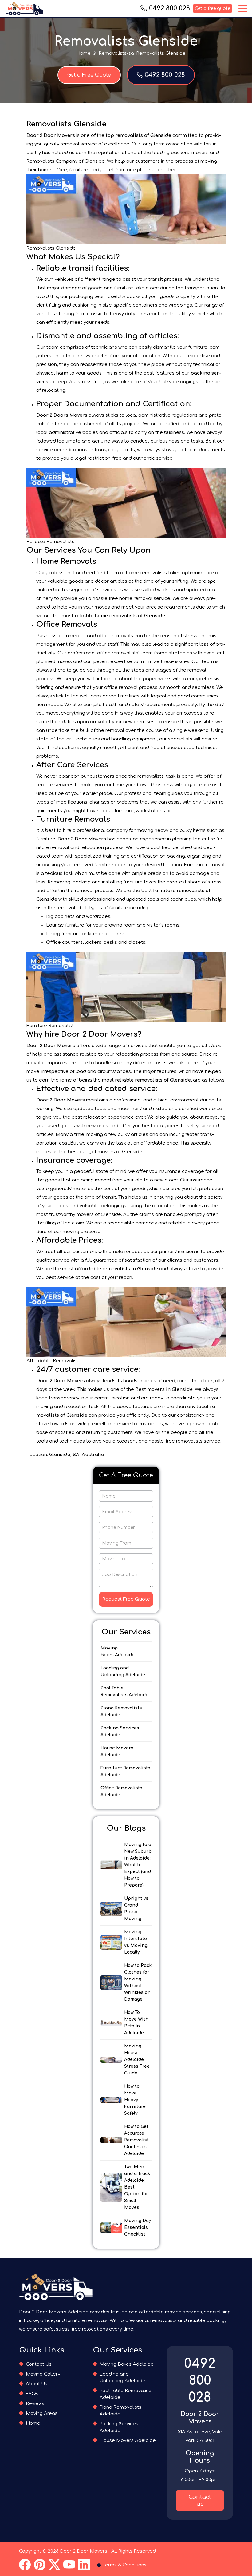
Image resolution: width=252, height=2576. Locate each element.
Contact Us (39, 2364)
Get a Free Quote (89, 75)
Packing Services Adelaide (120, 1731)
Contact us (200, 2500)
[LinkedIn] (84, 2565)
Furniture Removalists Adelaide (125, 1771)
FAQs (32, 2394)
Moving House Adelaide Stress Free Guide (137, 2060)
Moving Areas (42, 2413)
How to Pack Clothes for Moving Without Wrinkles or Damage (138, 1982)
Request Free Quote (126, 1599)
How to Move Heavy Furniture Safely (135, 2100)
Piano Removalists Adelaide (121, 1711)
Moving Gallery (43, 2374)
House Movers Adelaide (117, 1751)
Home (83, 53)
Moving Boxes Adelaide (118, 1651)
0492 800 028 (169, 8)
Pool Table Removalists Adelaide (124, 1691)
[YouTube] (69, 2565)
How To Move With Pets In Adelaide (136, 2023)
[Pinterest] (40, 2565)
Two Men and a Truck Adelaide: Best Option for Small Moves (137, 2187)
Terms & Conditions (125, 2565)
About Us (37, 2384)
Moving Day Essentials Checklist (138, 2227)
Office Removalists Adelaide (121, 1791)
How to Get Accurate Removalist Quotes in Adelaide (136, 2140)
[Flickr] (54, 2565)
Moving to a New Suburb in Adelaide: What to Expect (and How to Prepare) (138, 1865)
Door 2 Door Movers (84, 2551)
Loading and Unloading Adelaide (123, 1671)
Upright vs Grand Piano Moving (136, 1909)
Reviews (35, 2404)
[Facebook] (25, 2565)
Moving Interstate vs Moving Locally (136, 1942)
